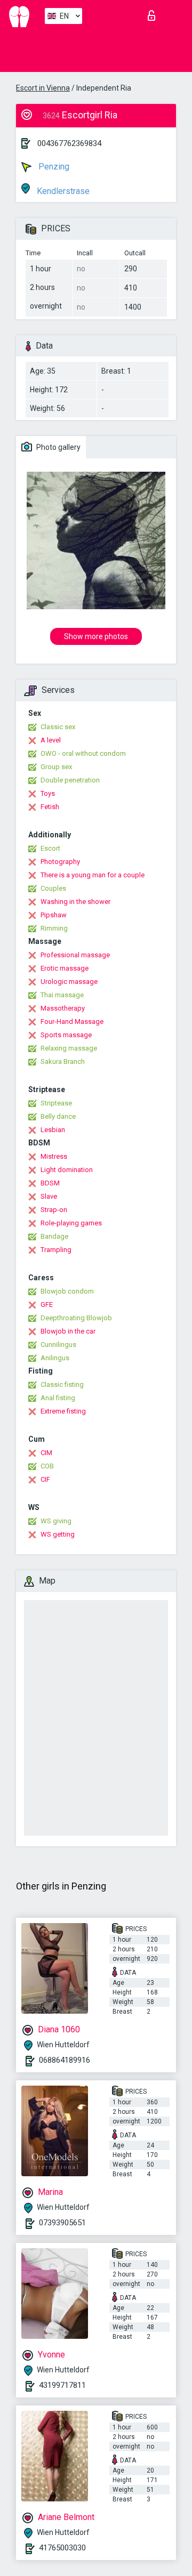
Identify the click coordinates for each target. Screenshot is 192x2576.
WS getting (58, 1534)
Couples (53, 888)
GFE (47, 1305)
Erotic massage (65, 968)
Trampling (56, 1250)
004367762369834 (69, 143)
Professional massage (75, 955)
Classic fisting (62, 1384)
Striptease (56, 1103)
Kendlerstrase (62, 191)
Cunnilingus (58, 1344)
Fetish (50, 807)
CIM (46, 1453)
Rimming (54, 928)
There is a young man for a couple (93, 875)
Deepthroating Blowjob (76, 1318)
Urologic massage (69, 982)
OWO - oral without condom (83, 753)
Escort (50, 848)
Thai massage (62, 995)
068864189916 (65, 2060)
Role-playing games (71, 1223)
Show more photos (96, 636)
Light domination (67, 1170)
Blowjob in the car (68, 1331)
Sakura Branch (63, 1061)
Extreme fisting (63, 1411)
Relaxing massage (69, 1048)
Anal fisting (58, 1398)
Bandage (54, 1236)
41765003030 (62, 2548)
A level (51, 740)
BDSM (50, 1183)
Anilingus (55, 1358)
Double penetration (70, 780)
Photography (60, 862)
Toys (48, 793)
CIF (45, 1479)
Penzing (53, 167)
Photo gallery (58, 447)
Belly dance (58, 1116)
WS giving (56, 1521)
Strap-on (54, 1210)
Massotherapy (63, 1008)
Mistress (54, 1156)
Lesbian (53, 1130)
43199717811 (62, 2385)
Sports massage (66, 1035)
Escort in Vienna (43, 88)
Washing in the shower (75, 902)
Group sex (56, 767)
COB (47, 1466)
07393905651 (62, 2223)
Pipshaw (54, 915)
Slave (49, 1196)
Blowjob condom (67, 1291)
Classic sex (58, 727)
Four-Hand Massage (72, 1021)
